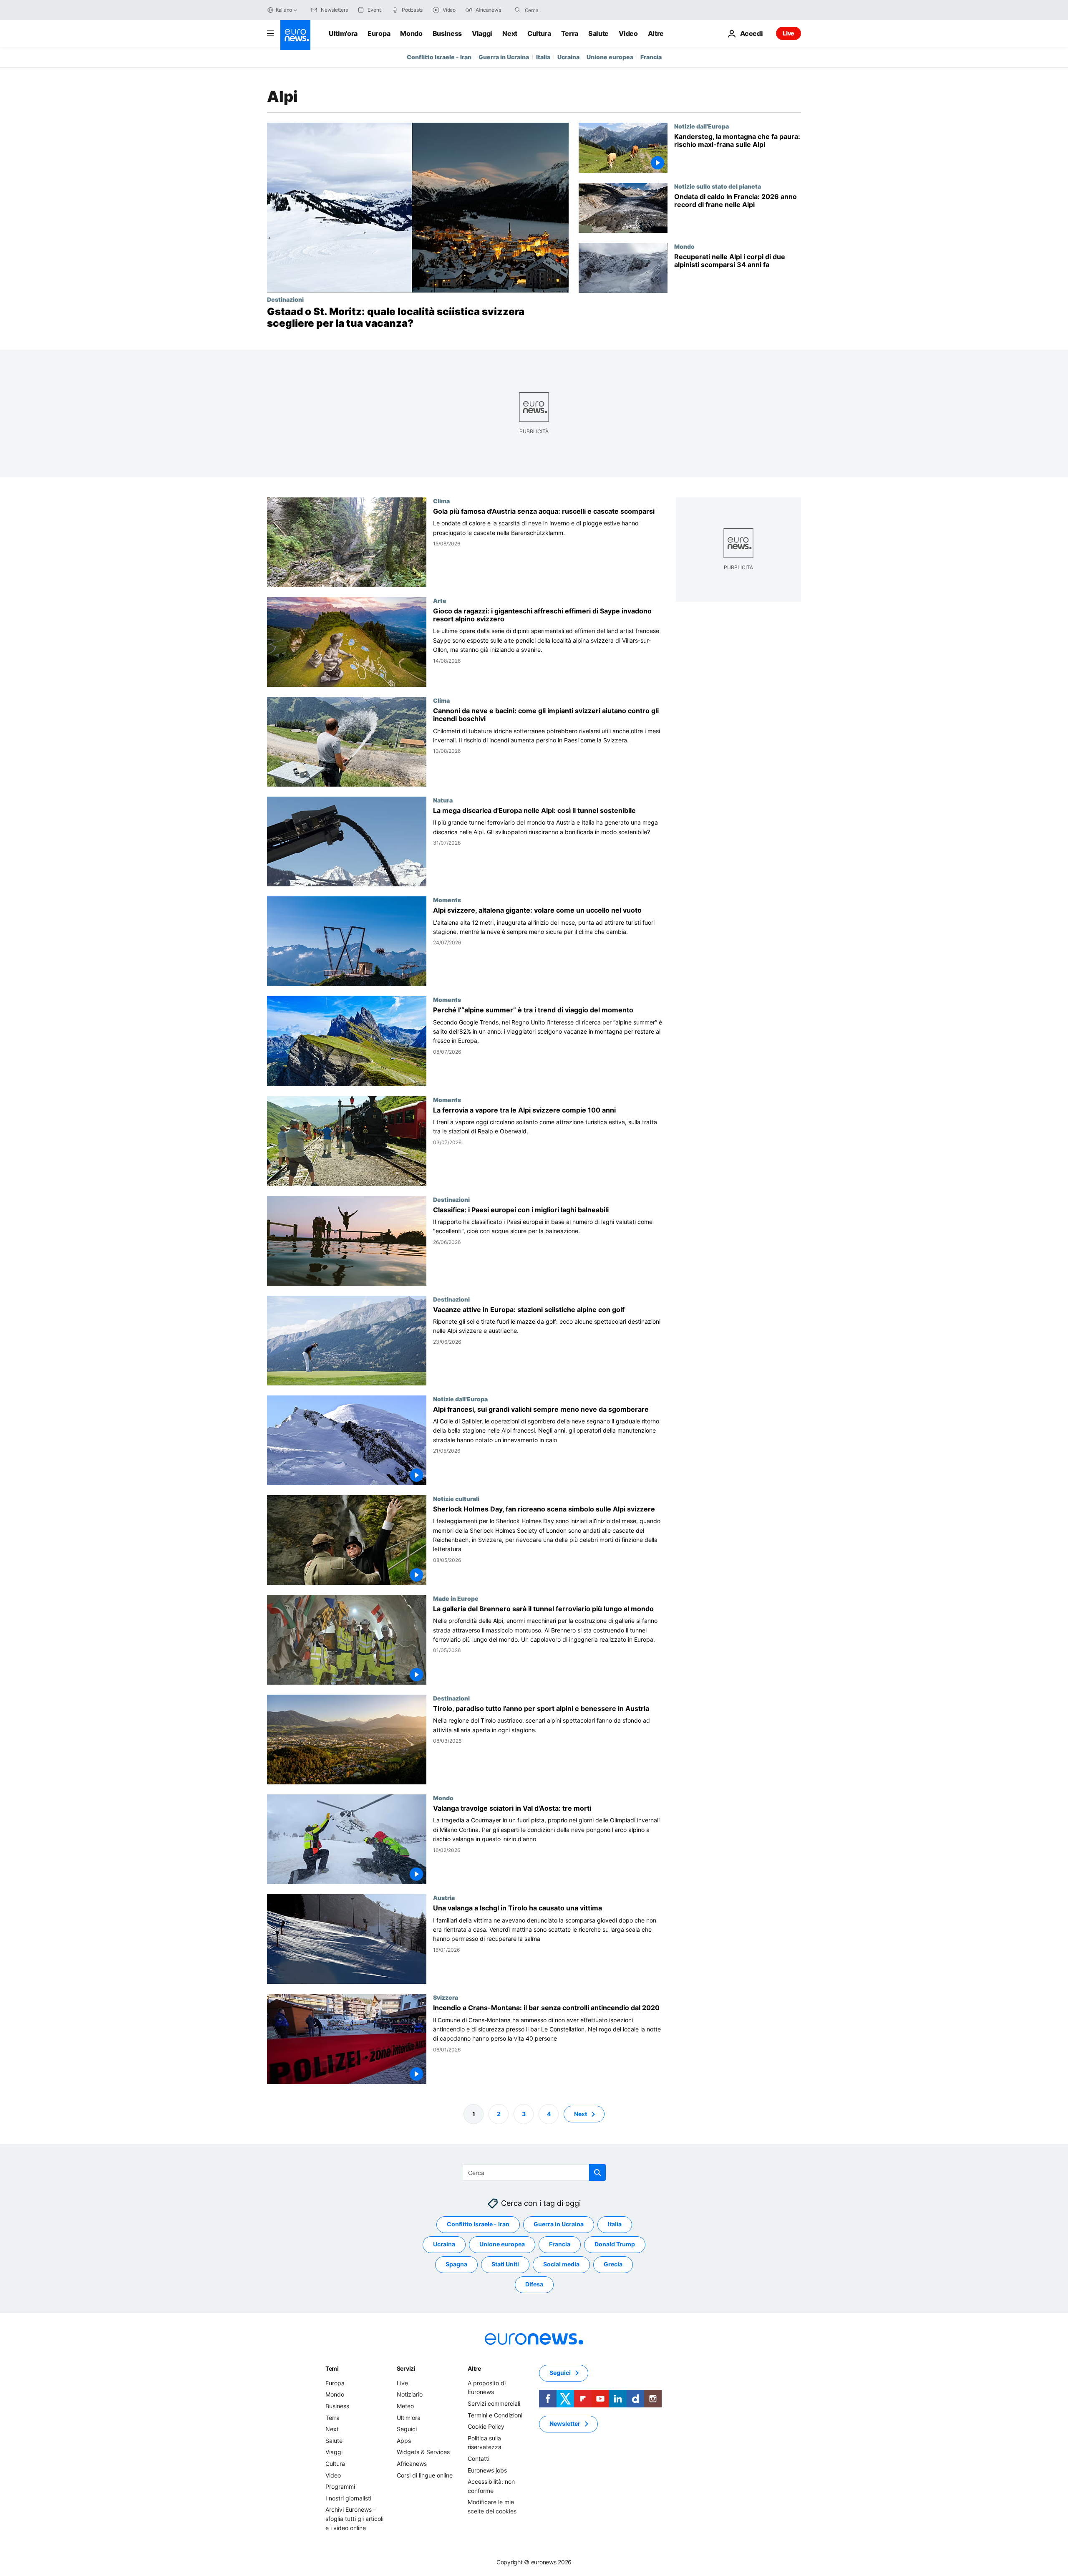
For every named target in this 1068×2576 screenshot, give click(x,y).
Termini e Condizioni (495, 2415)
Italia (543, 57)
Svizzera (446, 1998)
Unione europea (610, 57)
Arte (440, 600)
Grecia (613, 2264)
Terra (570, 33)
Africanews (412, 2464)
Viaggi (482, 33)
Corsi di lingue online (425, 2475)
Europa (379, 33)
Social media (561, 2264)
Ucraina (568, 57)
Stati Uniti (505, 2264)
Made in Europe (456, 1598)
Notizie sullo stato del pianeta (718, 186)
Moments (447, 900)
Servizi (406, 2368)
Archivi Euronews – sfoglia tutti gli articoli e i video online (354, 2518)
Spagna (456, 2264)
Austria (444, 1898)
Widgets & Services (423, 2452)
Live (788, 33)
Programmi (340, 2486)
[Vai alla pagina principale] (295, 35)
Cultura (539, 33)
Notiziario (410, 2394)
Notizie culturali (456, 1499)
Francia (651, 57)
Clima (441, 501)
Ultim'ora (343, 33)
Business (447, 33)
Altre (474, 2368)
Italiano (284, 10)
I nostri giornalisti (348, 2498)
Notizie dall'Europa (702, 126)
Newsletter (565, 2423)
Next (510, 33)
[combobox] (560, 10)
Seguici (407, 2429)
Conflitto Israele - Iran (439, 57)
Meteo (405, 2406)
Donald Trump (615, 2244)
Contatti (479, 2459)
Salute (598, 33)
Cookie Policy (486, 2426)
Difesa (534, 2284)
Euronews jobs (487, 2470)
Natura (443, 800)
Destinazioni (285, 299)
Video (628, 33)
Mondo (411, 33)
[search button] (518, 10)
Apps (404, 2441)
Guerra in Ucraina (504, 57)
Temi (332, 2368)
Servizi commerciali (494, 2403)
